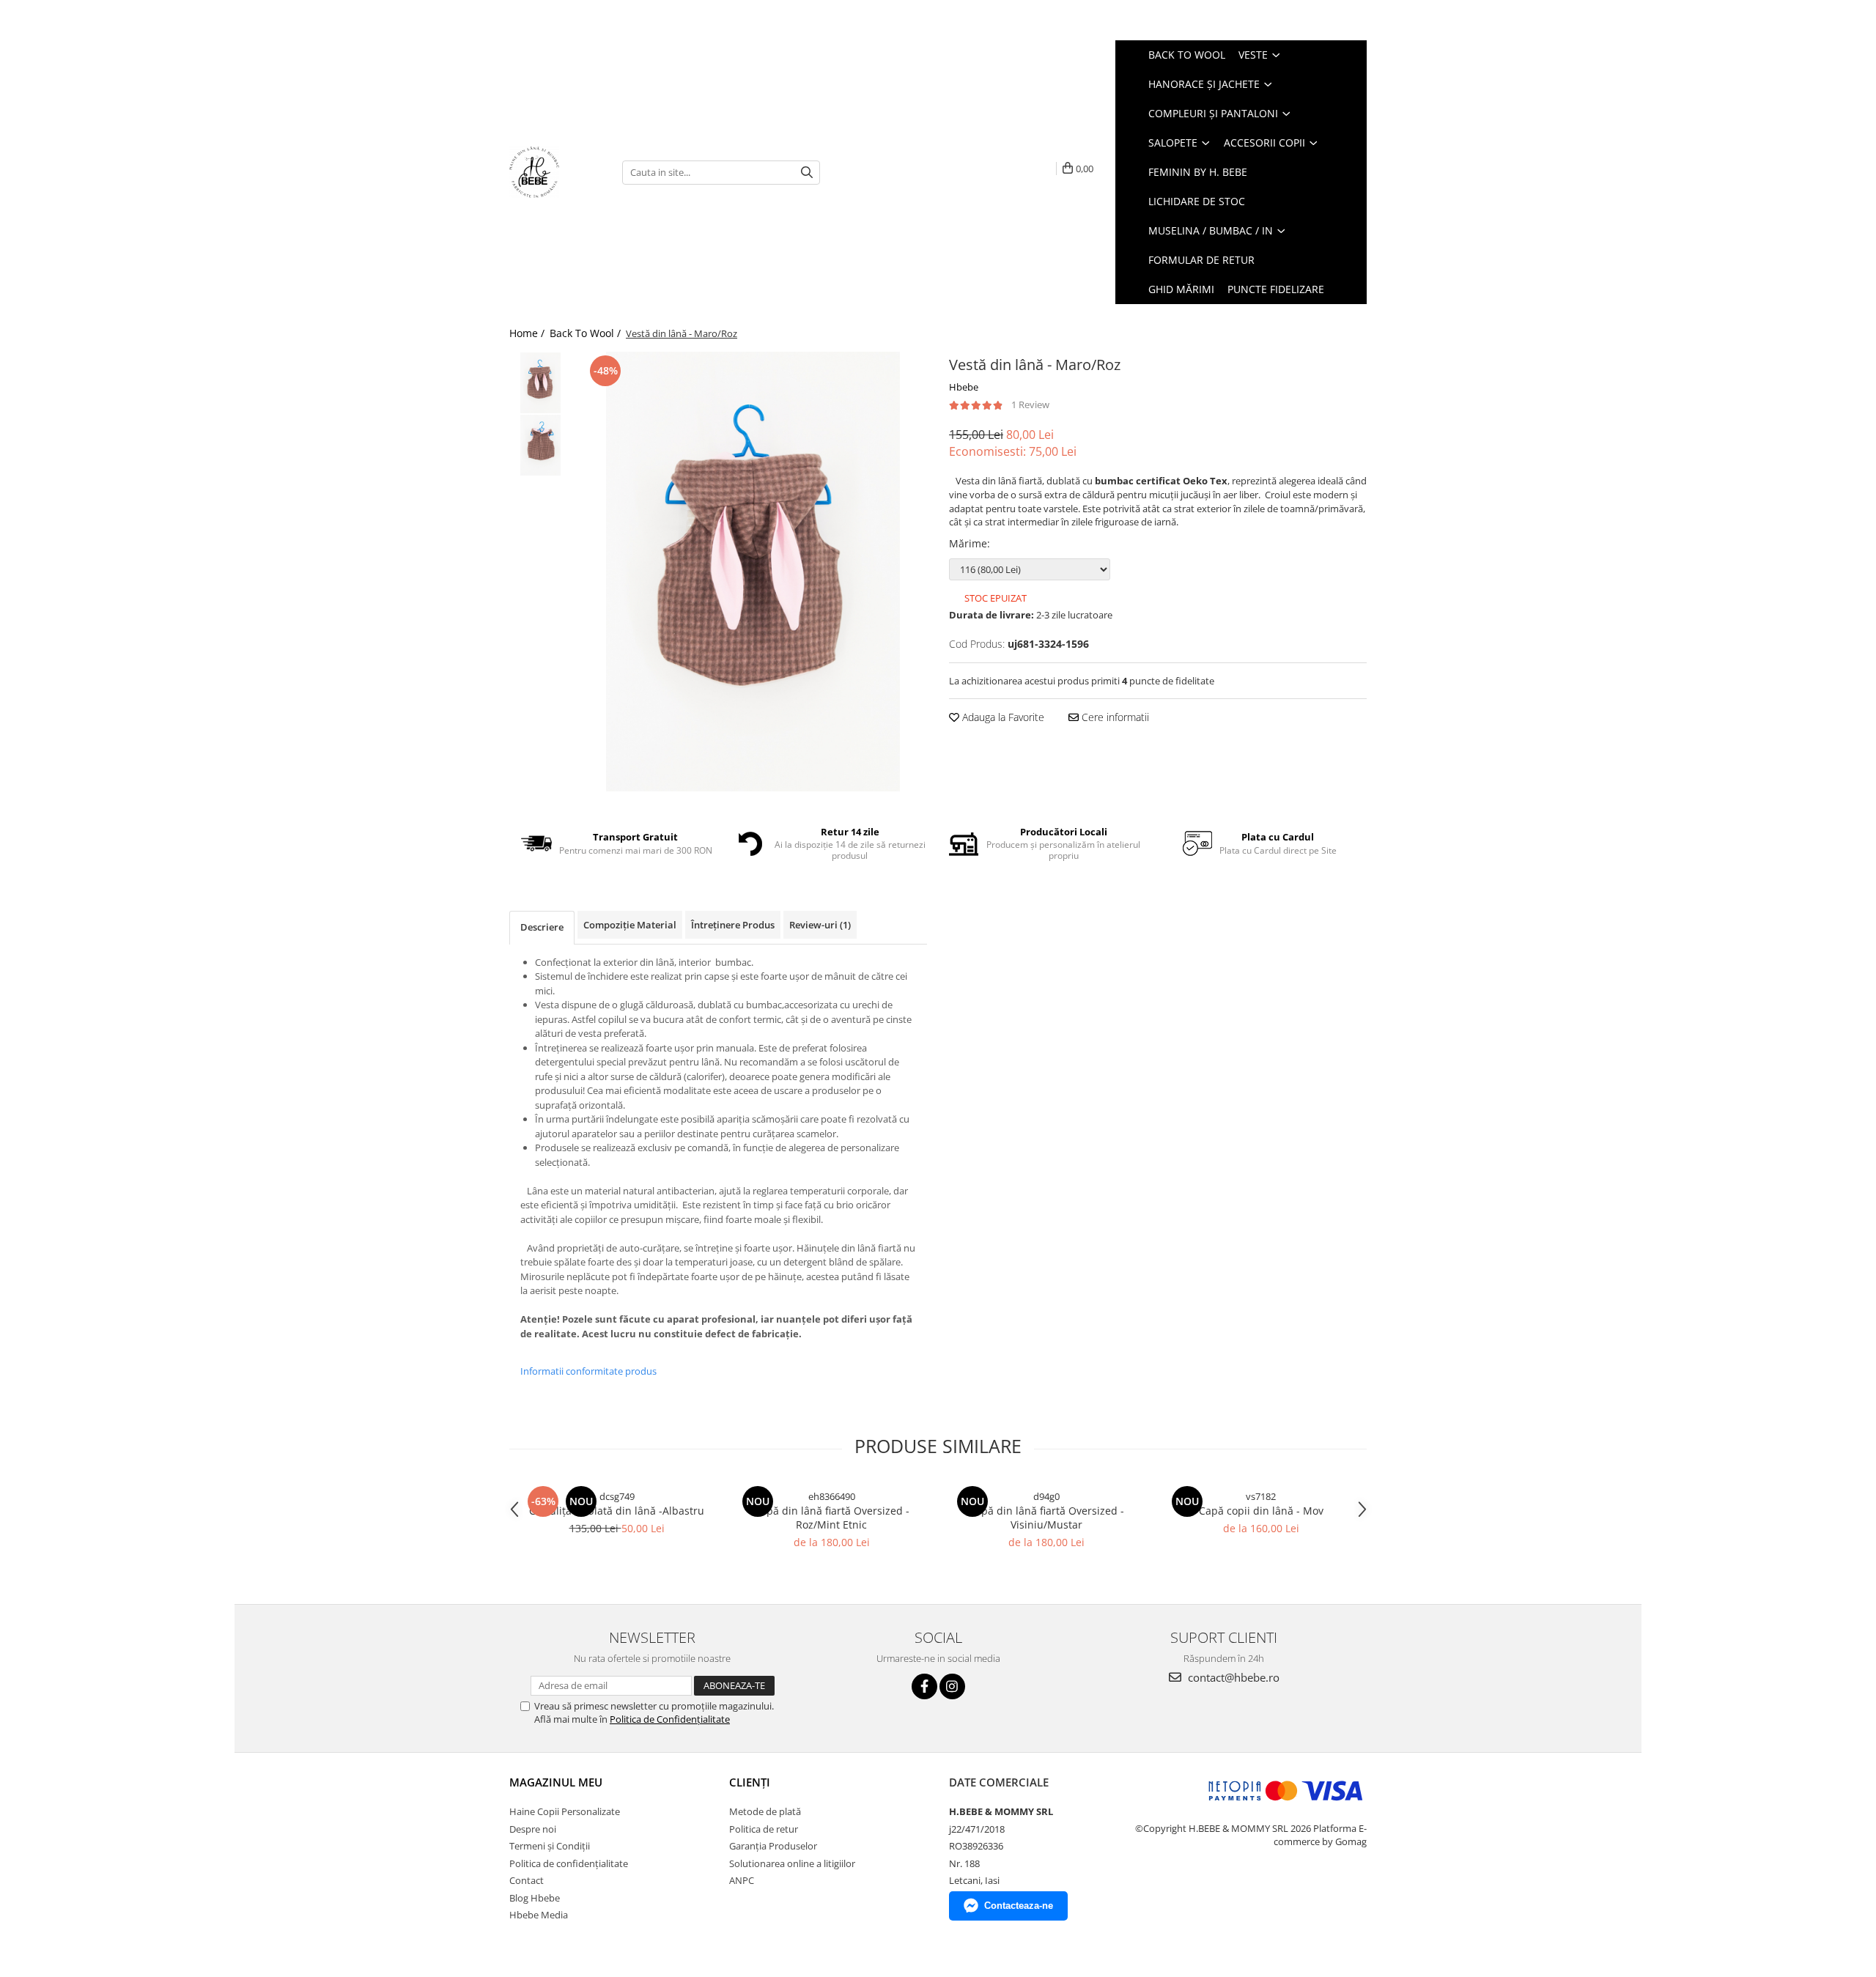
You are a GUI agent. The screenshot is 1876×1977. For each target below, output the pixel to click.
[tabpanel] (753, 572)
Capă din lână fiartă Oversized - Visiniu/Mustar (1046, 1518)
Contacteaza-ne (1019, 1906)
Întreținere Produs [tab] (733, 925)
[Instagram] (952, 1686)
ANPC (742, 1880)
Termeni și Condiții (550, 1846)
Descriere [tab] (542, 927)
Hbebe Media (539, 1915)
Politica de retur (764, 1829)
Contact (527, 1880)
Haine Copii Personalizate (565, 1811)
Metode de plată (765, 1811)
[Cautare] (807, 173)
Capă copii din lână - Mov (1261, 1511)
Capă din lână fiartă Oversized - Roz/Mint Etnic (832, 1518)
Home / (528, 333)
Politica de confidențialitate (569, 1863)
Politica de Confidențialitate (670, 1719)
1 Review (1030, 404)
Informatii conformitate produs (588, 1371)
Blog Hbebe (535, 1898)
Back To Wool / (587, 333)
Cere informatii (1114, 717)
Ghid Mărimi (1181, 289)
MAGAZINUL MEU (556, 1782)
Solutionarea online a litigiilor (792, 1863)
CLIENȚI (750, 1782)
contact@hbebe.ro (1232, 1677)
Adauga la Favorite (1002, 717)
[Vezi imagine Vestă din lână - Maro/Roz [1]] (540, 445)
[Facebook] (924, 1686)
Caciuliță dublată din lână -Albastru (617, 1511)
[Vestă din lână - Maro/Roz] (753, 572)
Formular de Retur (1201, 260)
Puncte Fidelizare (1276, 289)
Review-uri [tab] (820, 925)
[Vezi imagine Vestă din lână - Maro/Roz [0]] (540, 383)
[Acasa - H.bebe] (555, 172)
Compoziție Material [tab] (630, 925)
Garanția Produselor (773, 1846)
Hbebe (964, 387)
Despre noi (533, 1829)
